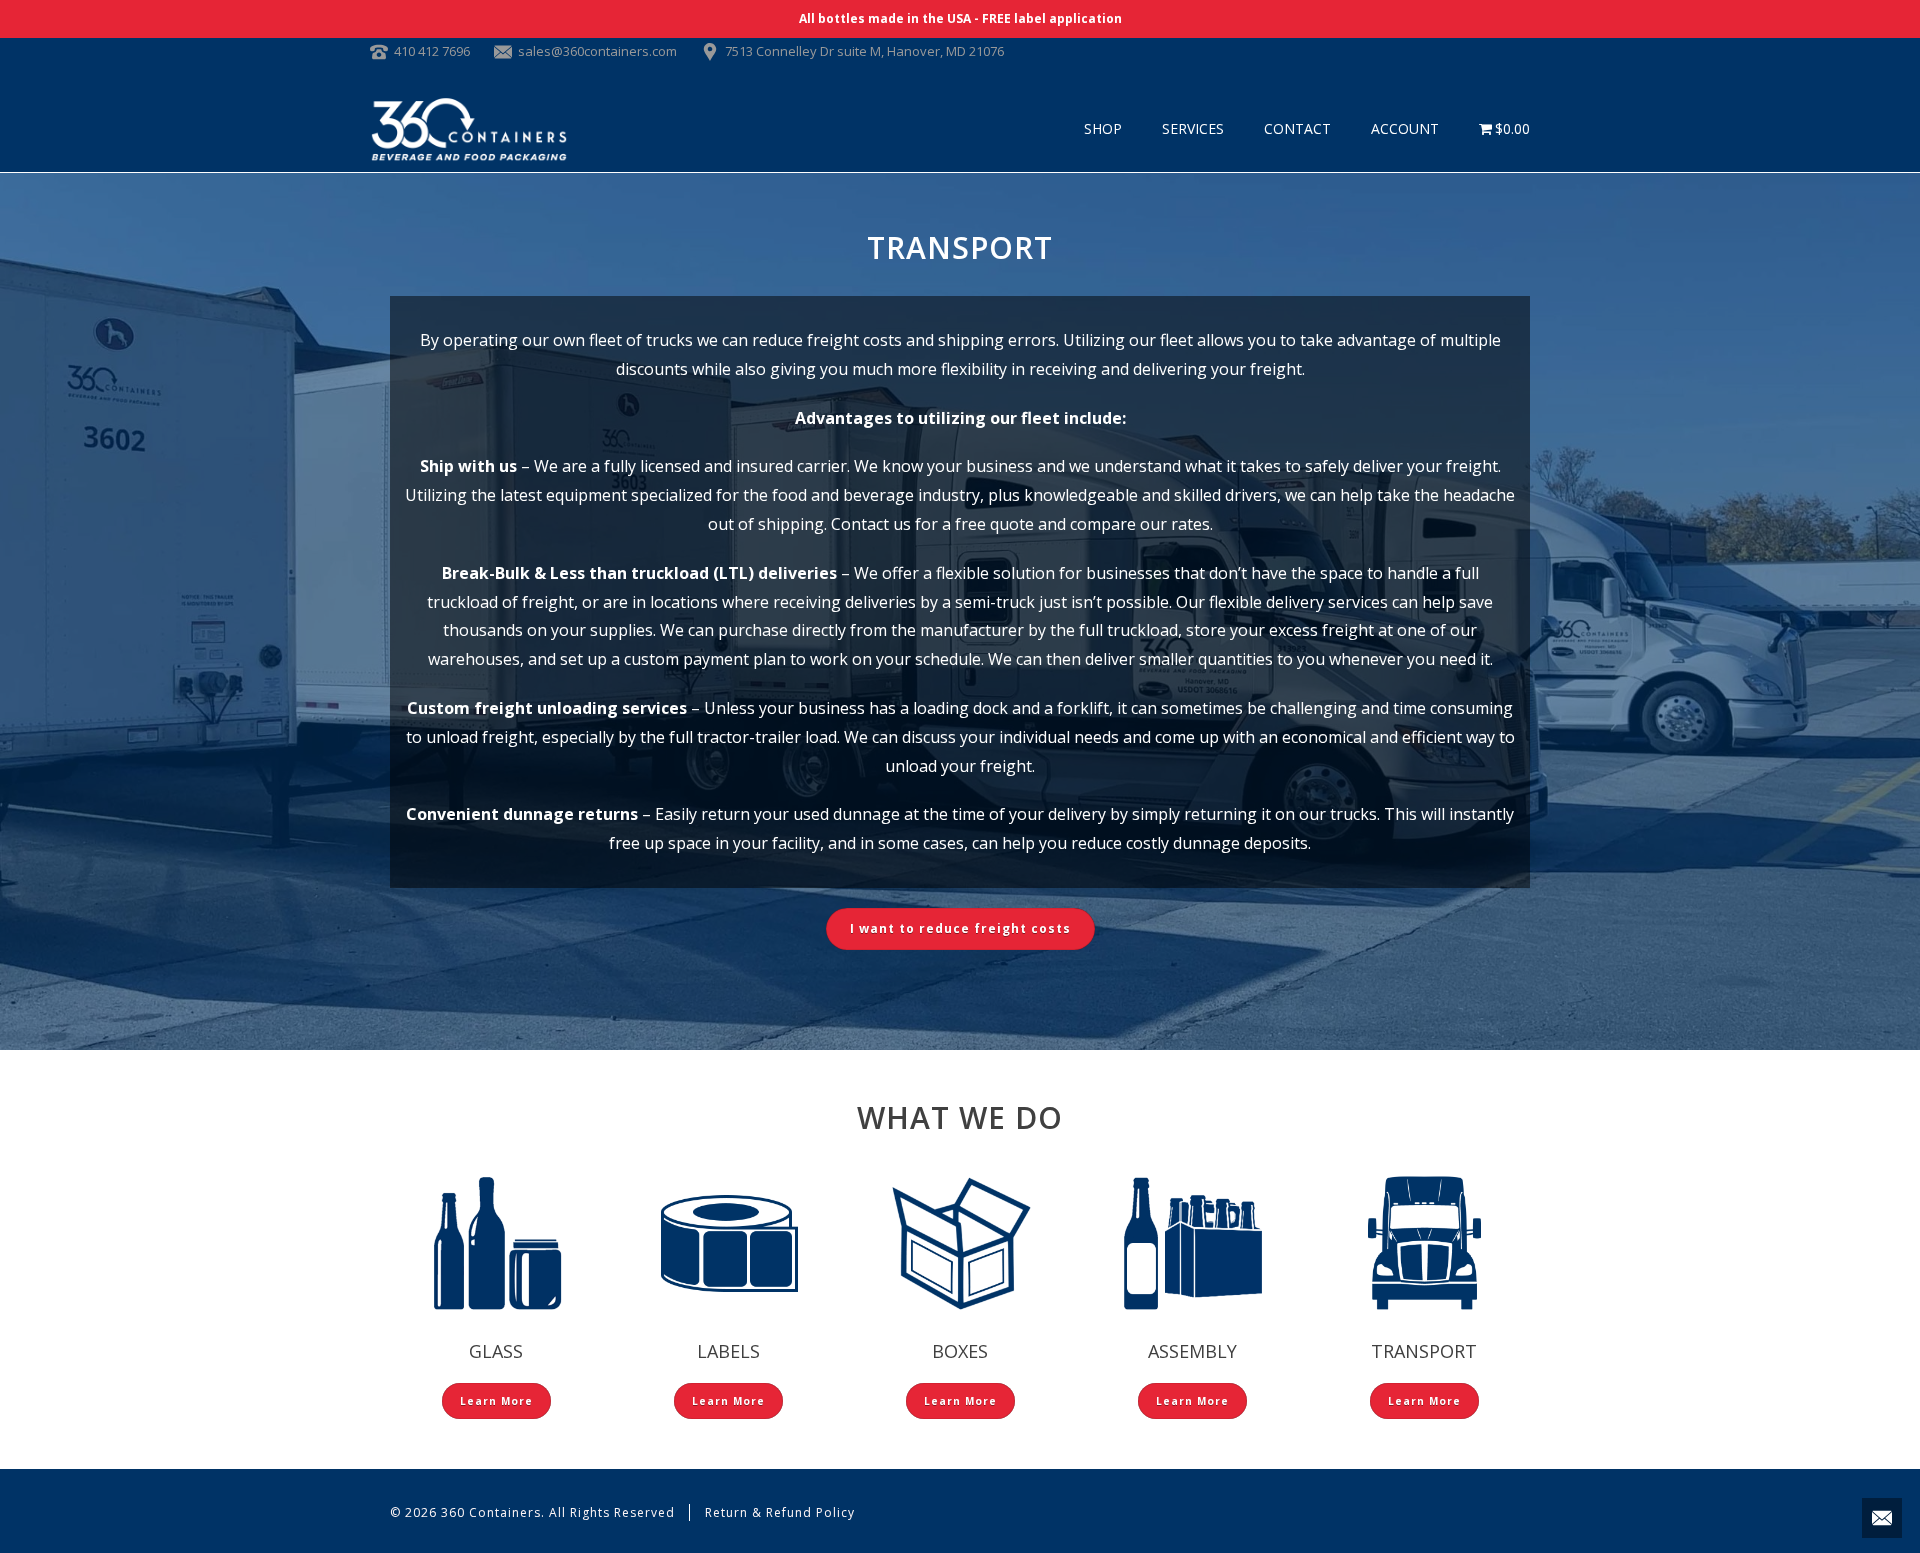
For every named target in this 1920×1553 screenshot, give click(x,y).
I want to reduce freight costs (960, 928)
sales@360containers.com (597, 51)
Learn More (496, 1401)
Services (1193, 128)
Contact (1297, 128)
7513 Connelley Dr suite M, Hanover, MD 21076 (864, 51)
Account (1405, 128)
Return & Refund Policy (780, 1512)
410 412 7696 (432, 51)
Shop (1103, 128)
